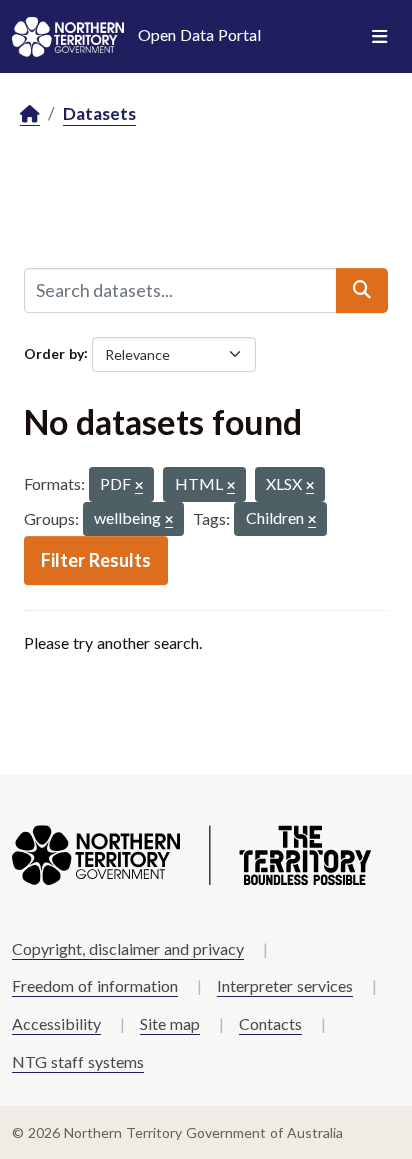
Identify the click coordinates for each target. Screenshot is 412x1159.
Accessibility (56, 1023)
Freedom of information (95, 985)
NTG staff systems (78, 1061)
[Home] (30, 114)
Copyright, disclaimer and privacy (128, 948)
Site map (170, 1023)
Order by (54, 352)
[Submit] (362, 290)
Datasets (99, 113)
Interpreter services (285, 985)
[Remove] (139, 486)
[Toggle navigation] (379, 37)
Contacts (270, 1023)
